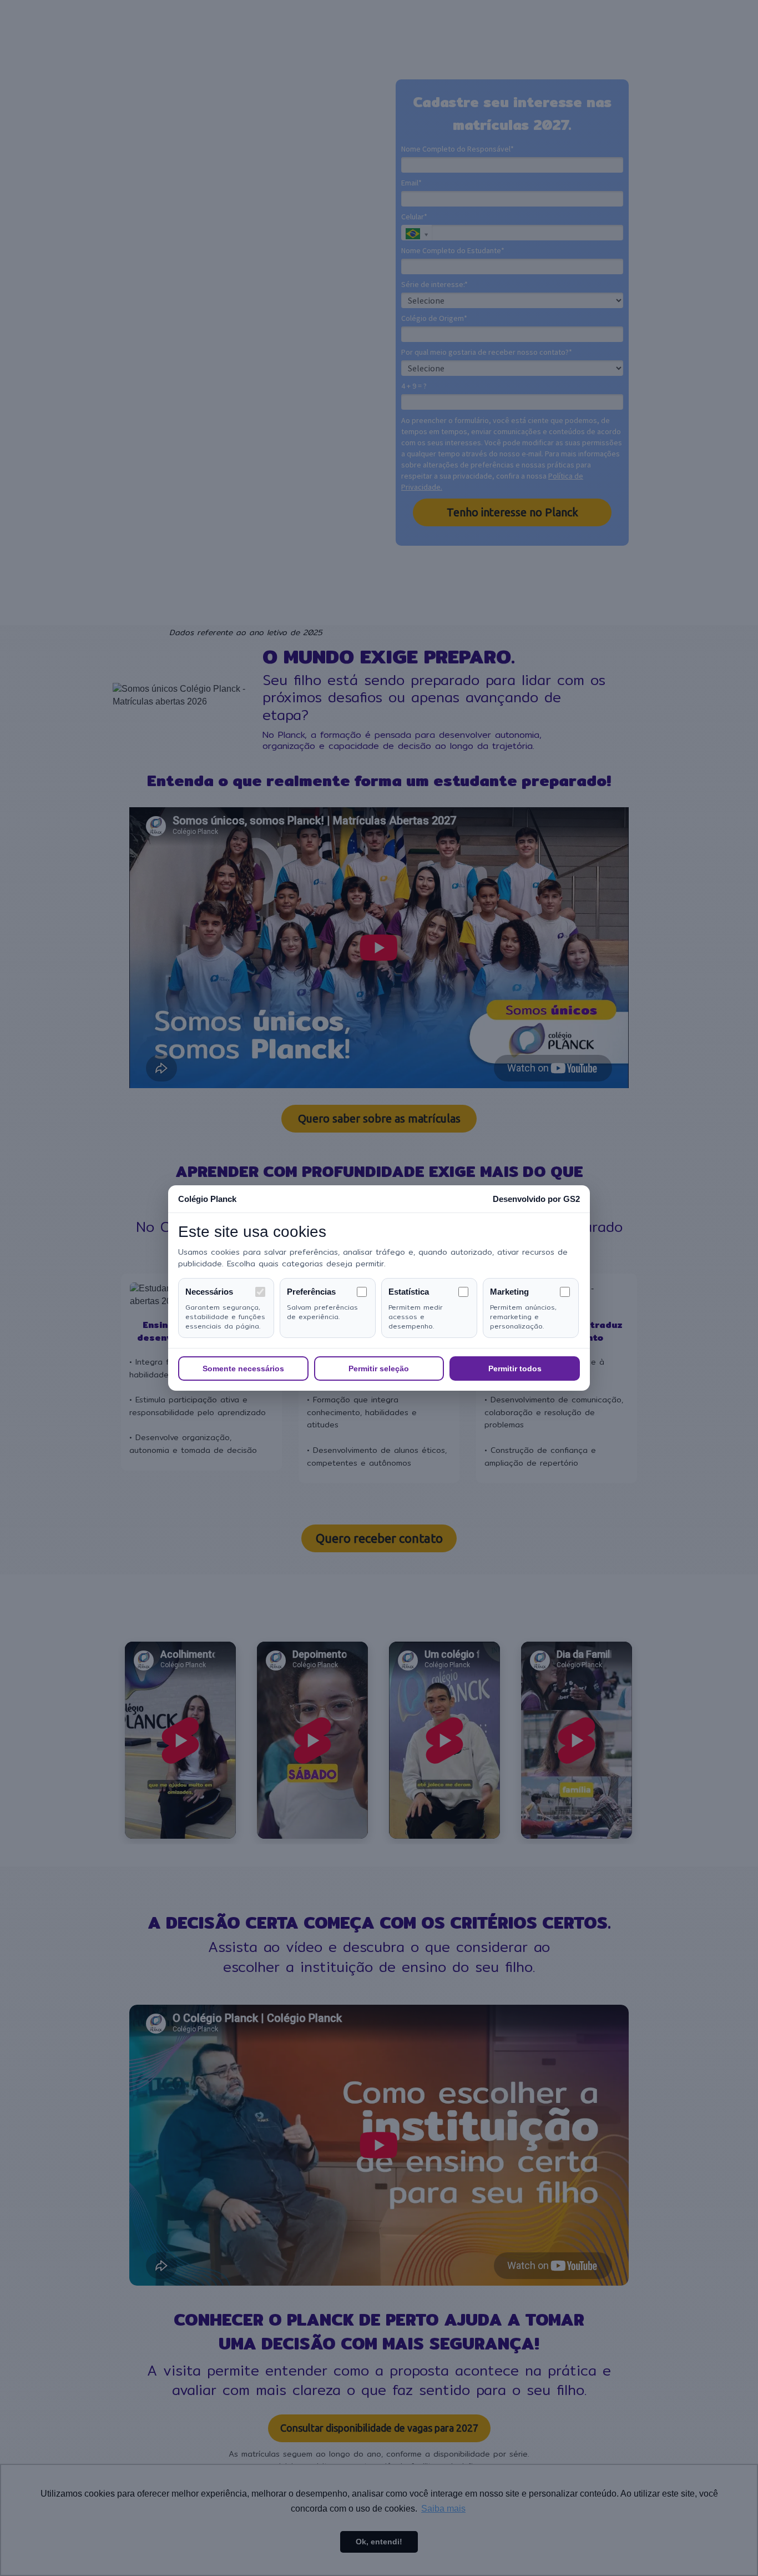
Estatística (409, 1292)
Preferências (311, 1292)
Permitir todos (515, 1368)
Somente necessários (243, 1368)
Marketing (509, 1292)
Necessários (209, 1292)
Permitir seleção (379, 1368)
